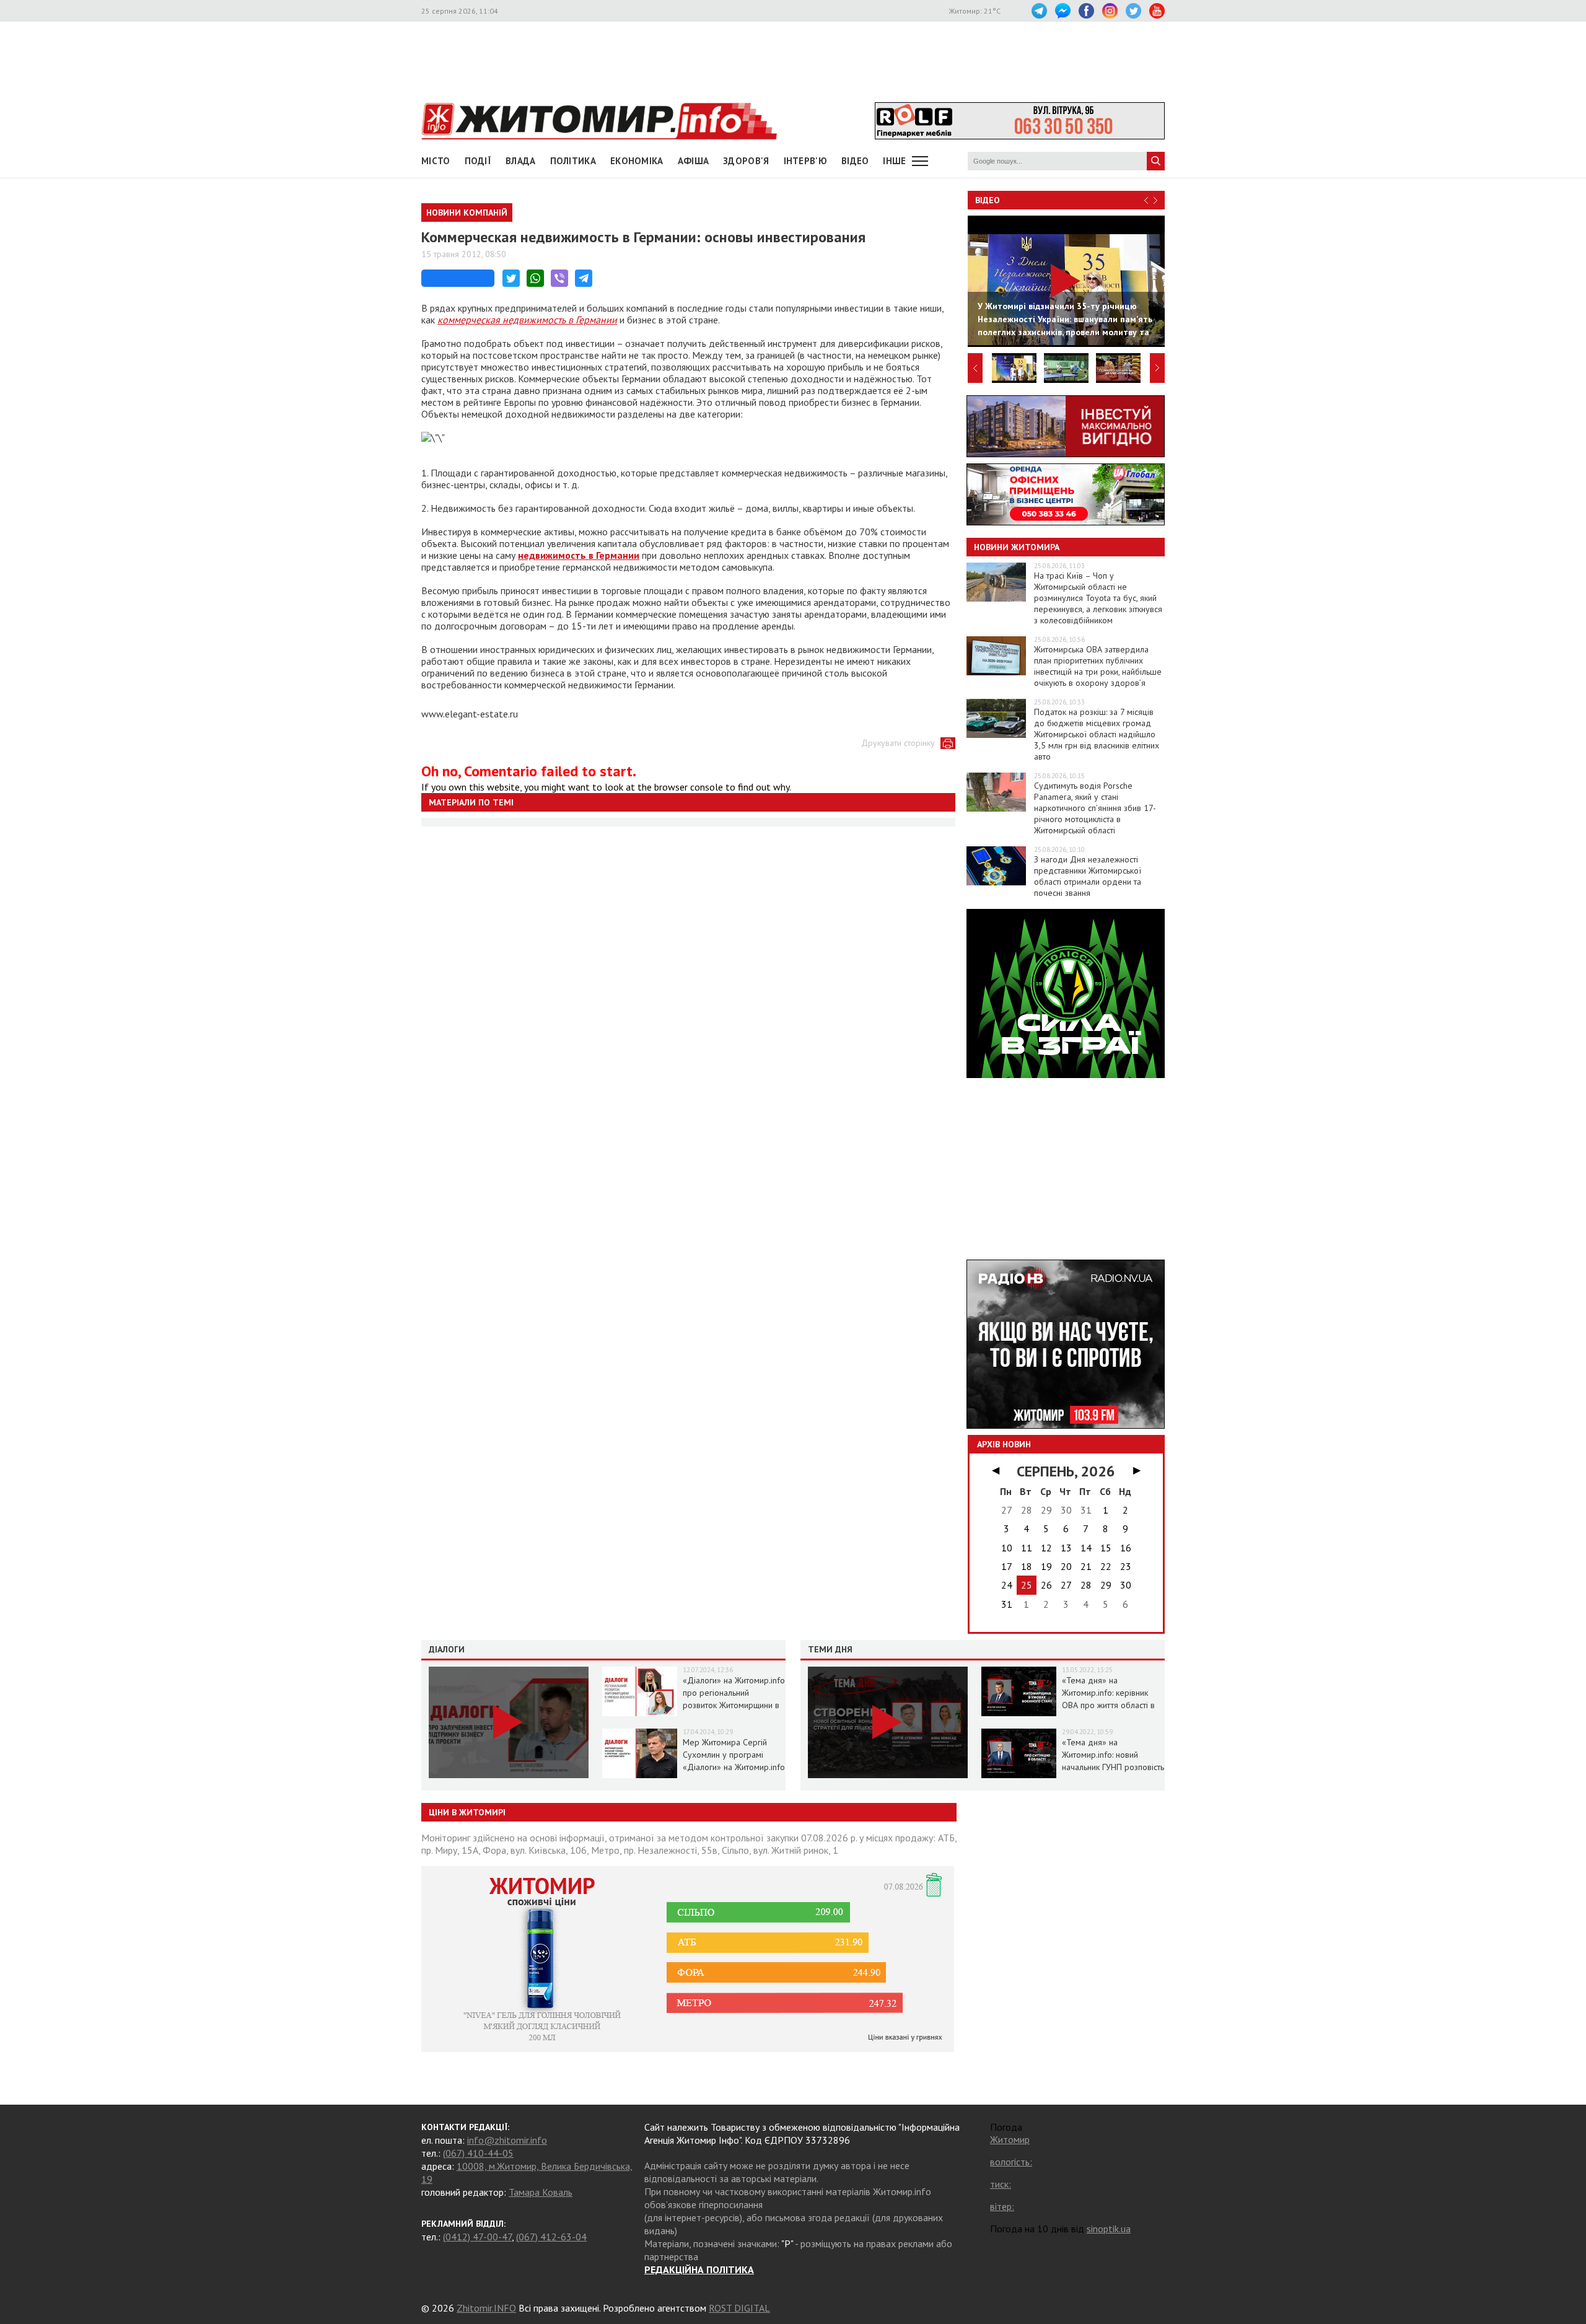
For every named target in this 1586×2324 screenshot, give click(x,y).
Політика (573, 161)
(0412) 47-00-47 (477, 2237)
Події (478, 161)
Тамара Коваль (541, 2192)
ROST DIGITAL (739, 2308)
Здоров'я (746, 161)
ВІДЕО (855, 161)
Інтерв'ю (805, 161)
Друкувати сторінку (898, 743)
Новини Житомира (1017, 547)
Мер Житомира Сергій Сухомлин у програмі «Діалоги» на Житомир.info (734, 1755)
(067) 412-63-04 (551, 2237)
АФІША (694, 161)
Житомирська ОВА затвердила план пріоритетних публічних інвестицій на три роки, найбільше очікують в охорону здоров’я (1098, 666)
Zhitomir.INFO (486, 2308)
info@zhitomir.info (507, 2140)
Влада (521, 161)
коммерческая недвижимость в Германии (527, 320)
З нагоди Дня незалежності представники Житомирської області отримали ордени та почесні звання (1088, 876)
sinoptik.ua (1109, 2229)
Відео (988, 200)
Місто (436, 161)
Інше (894, 161)
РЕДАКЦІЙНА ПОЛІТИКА (699, 2269)
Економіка (637, 161)
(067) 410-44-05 (478, 2153)
